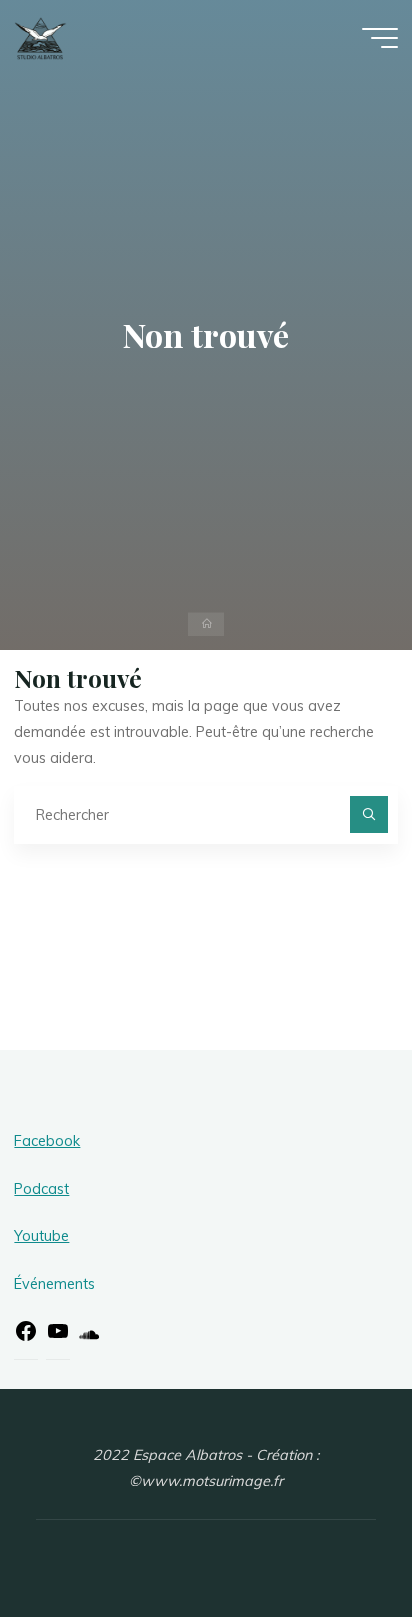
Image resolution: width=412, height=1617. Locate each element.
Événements (54, 1284)
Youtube (41, 1236)
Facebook (47, 1141)
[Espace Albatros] (40, 37)
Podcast (41, 1189)
